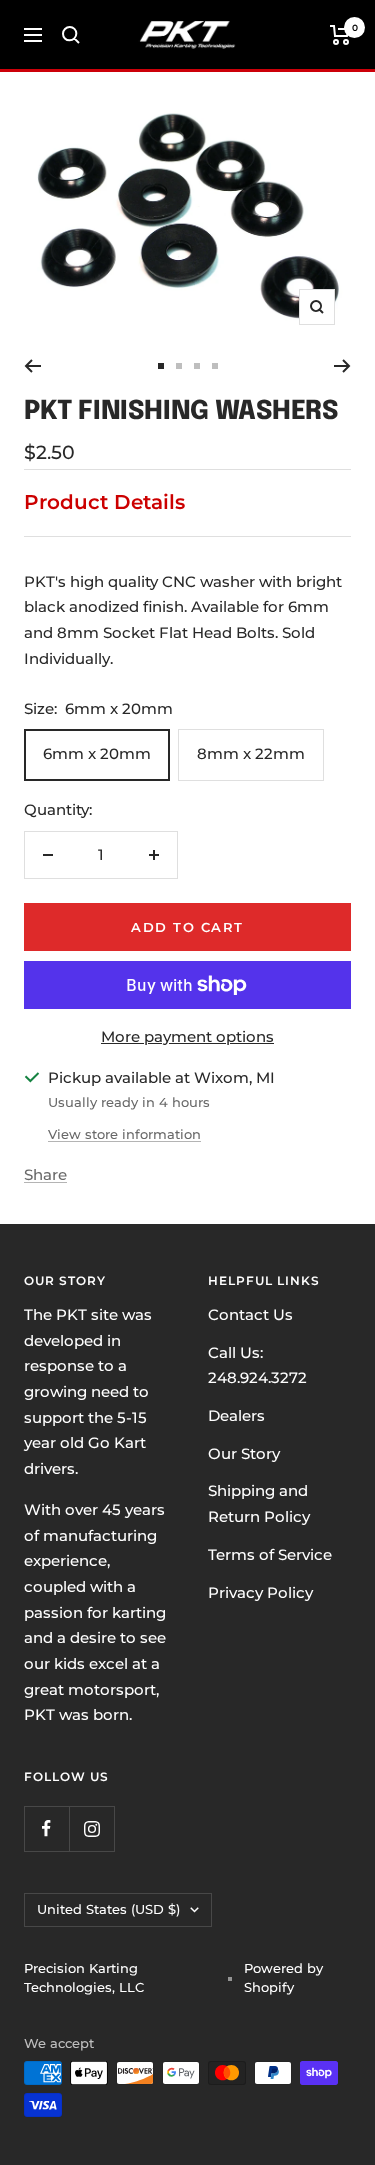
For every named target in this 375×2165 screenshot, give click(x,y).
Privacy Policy (260, 1592)
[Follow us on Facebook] (46, 1828)
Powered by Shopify (283, 1978)
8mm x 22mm (251, 753)
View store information (124, 1134)
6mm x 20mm (97, 753)
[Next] (342, 366)
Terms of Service (270, 1554)
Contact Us (250, 1314)
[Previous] (32, 366)
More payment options (187, 1036)
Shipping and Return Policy (259, 1503)
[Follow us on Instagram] (91, 1828)
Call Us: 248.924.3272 (257, 1365)
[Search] (71, 35)
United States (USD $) (108, 1909)
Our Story (244, 1453)
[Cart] (340, 35)
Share (45, 1174)
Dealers (236, 1415)
